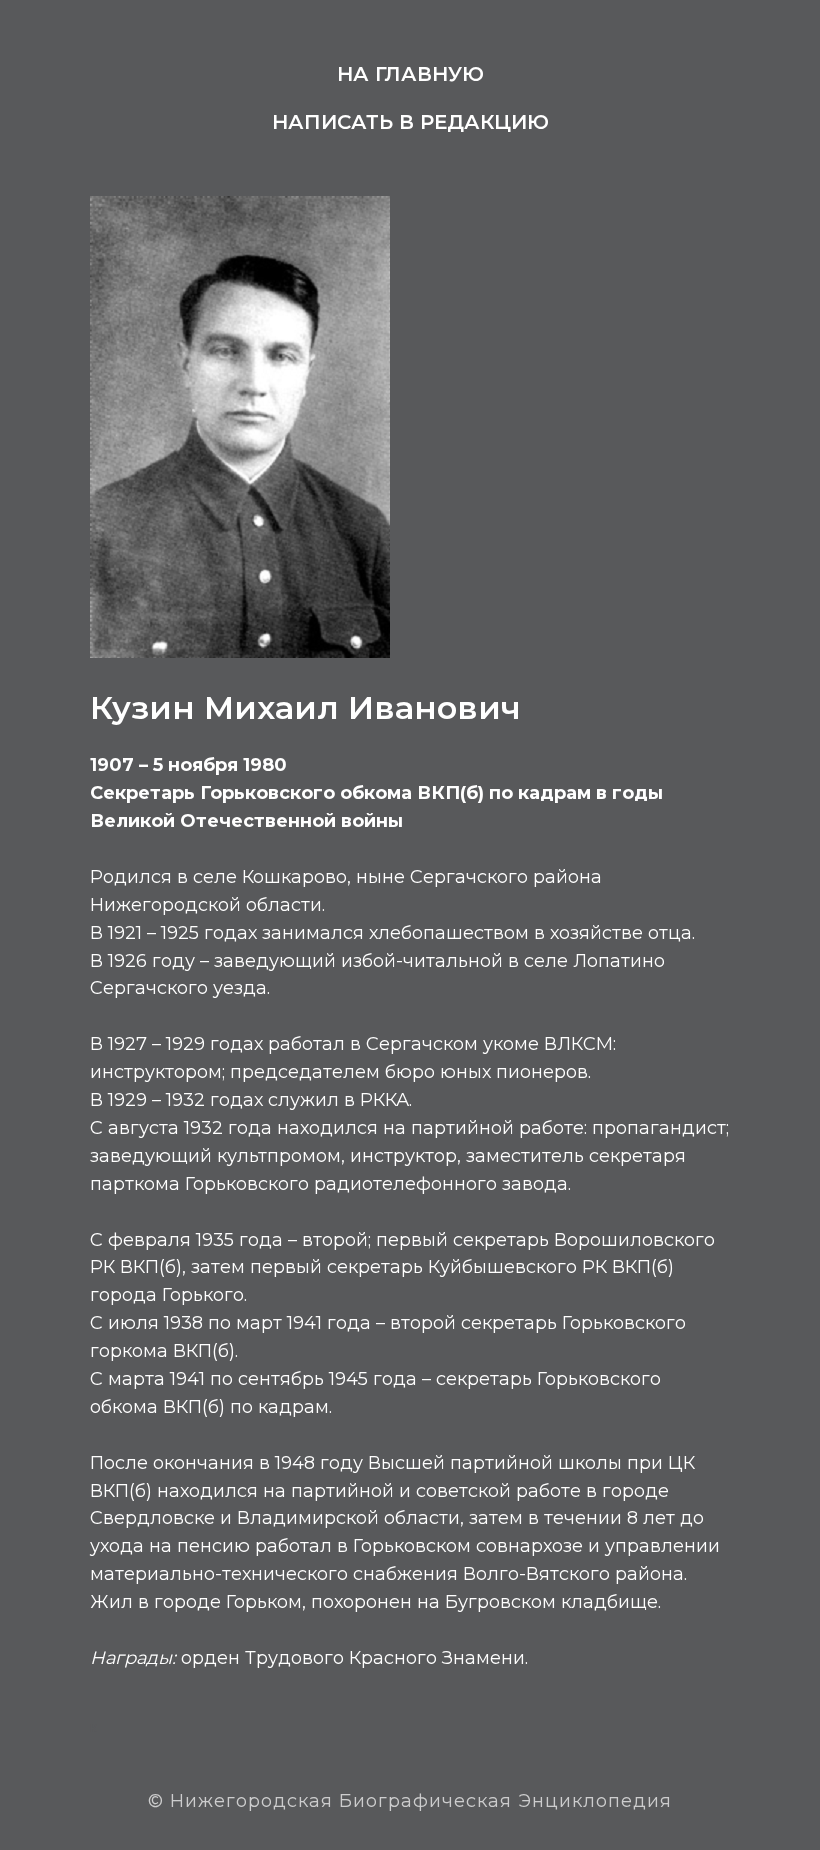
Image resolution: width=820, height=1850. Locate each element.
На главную (410, 74)
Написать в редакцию (410, 122)
